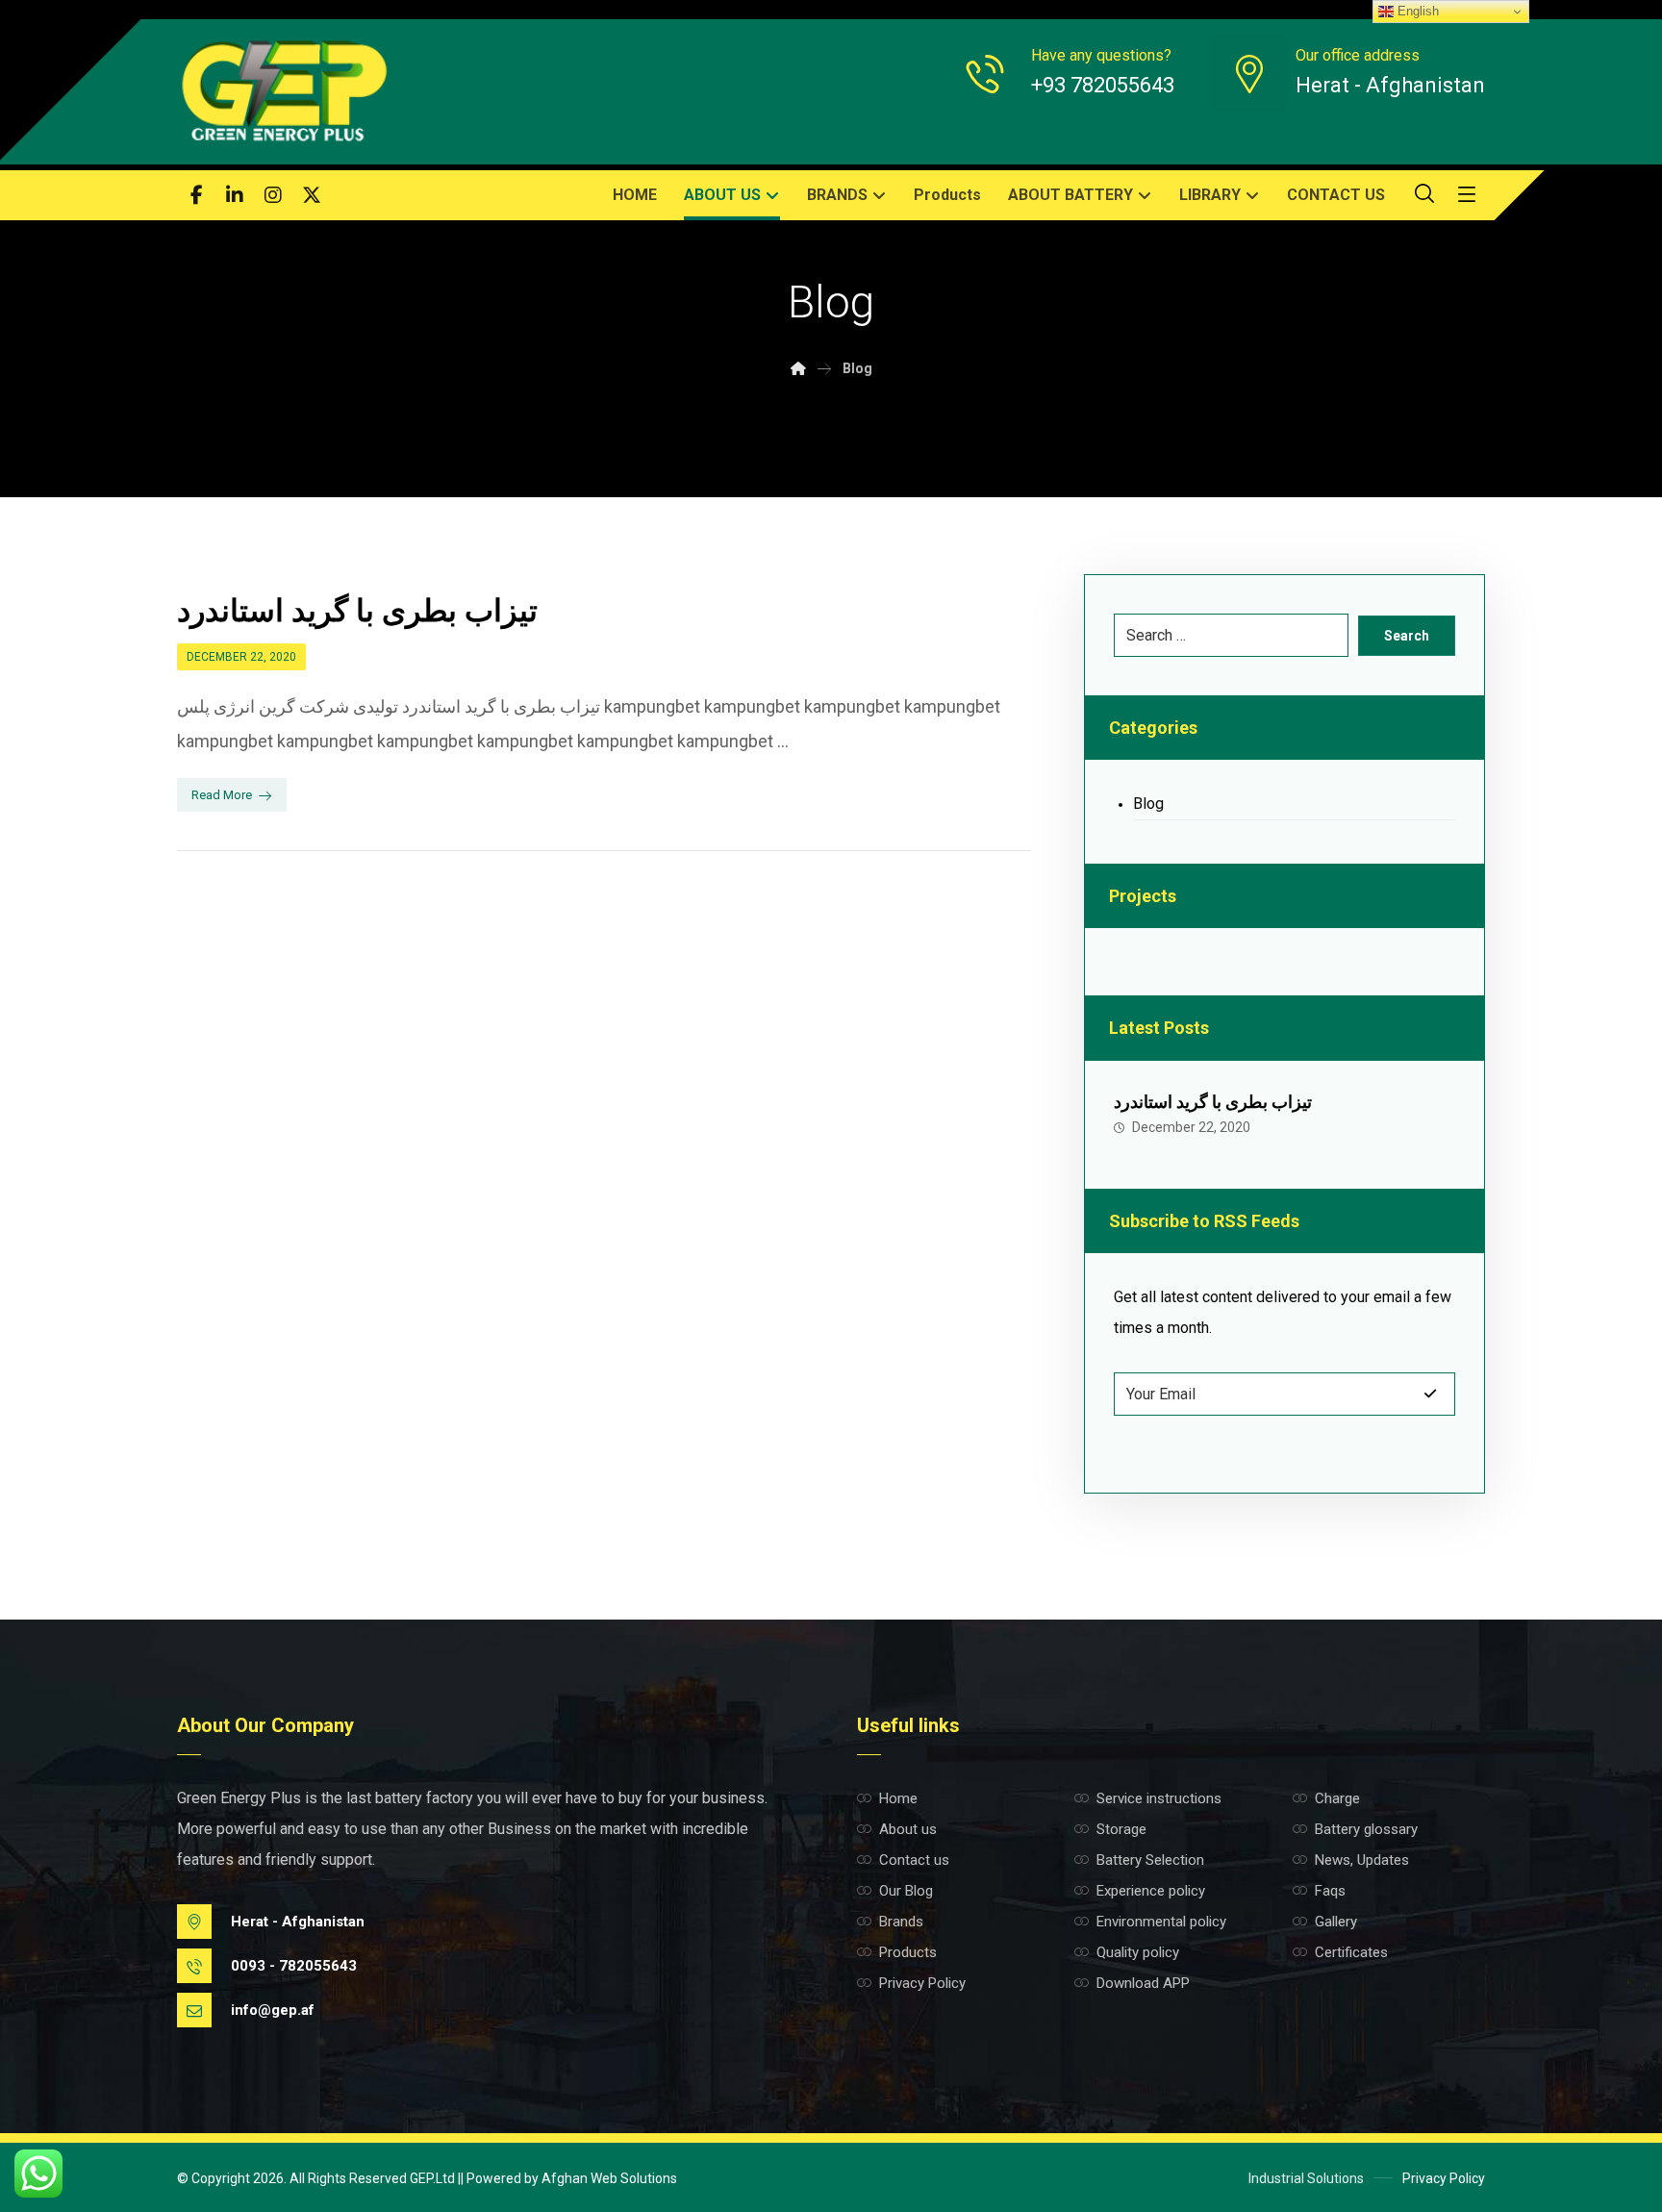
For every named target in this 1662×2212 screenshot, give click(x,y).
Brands (901, 1922)
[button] (196, 195)
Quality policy (1138, 1952)
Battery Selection (1150, 1860)
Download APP (1143, 1983)
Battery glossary (1366, 1829)
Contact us (914, 1860)
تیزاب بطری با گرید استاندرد (1213, 1102)
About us (908, 1829)
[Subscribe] (1430, 1394)
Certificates (1351, 1952)
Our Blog (906, 1891)
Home (898, 1798)
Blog (1148, 804)
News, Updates (1362, 1860)
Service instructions (1159, 1798)
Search (1407, 636)
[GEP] (283, 92)
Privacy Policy (922, 1983)
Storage (1121, 1829)
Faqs (1330, 1891)
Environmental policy (1161, 1922)
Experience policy (1151, 1891)
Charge (1337, 1798)
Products (908, 1952)
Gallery (1336, 1922)
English (1416, 11)
